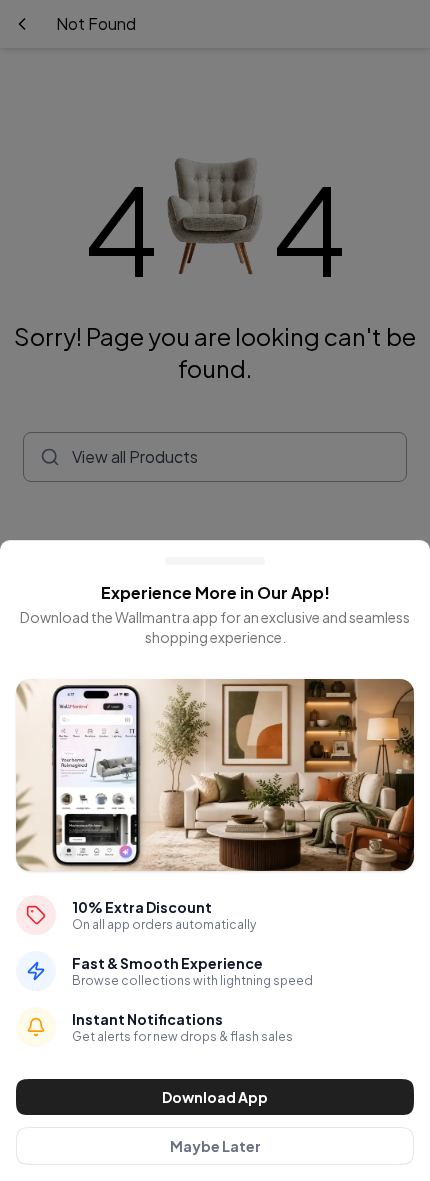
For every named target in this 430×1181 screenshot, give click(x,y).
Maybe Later (215, 1146)
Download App (215, 1097)
